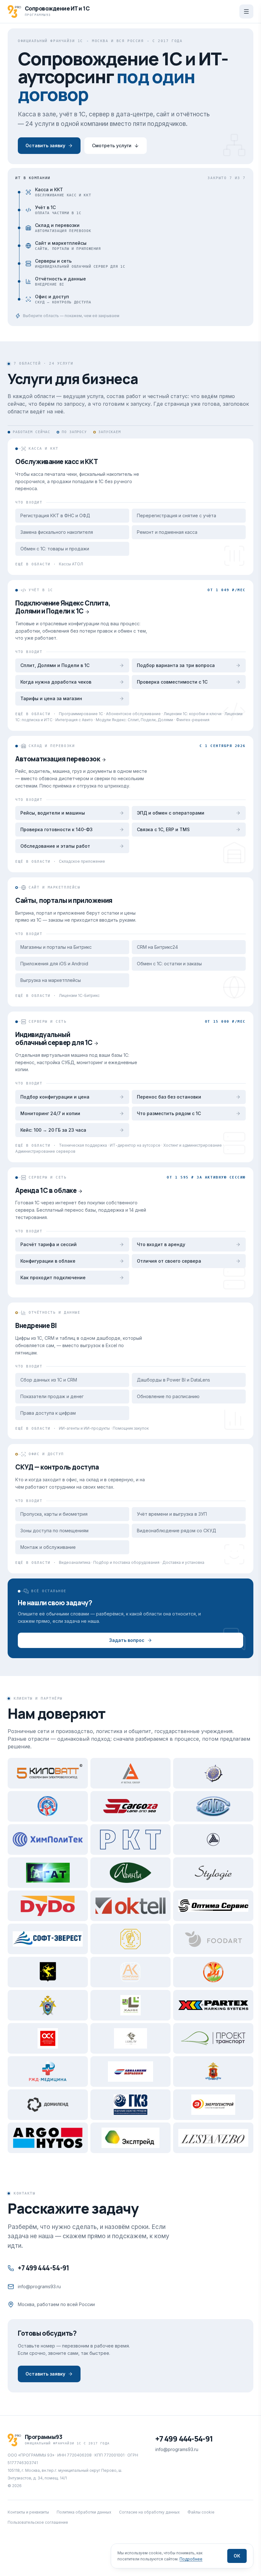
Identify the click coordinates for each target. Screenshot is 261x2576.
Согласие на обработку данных (149, 2512)
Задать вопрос (127, 1640)
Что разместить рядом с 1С (169, 1113)
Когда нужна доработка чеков (56, 682)
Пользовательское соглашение (38, 2522)
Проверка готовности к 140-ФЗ (56, 829)
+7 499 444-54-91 (43, 2268)
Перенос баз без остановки (169, 1097)
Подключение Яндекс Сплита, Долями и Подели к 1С (63, 607)
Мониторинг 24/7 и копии (50, 1113)
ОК (237, 2556)
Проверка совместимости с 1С (172, 682)
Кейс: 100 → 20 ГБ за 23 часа (53, 1130)
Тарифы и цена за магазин (51, 698)
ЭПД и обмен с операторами (171, 813)
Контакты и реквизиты (28, 2512)
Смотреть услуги (112, 145)
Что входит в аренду (161, 1244)
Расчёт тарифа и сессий (49, 1244)
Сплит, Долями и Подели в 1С (55, 665)
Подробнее (191, 2559)
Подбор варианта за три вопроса (176, 665)
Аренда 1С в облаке (46, 1190)
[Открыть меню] (246, 11)
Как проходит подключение (53, 1277)
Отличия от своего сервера (169, 1261)
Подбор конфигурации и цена (55, 1097)
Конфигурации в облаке (48, 1261)
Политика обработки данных (84, 2512)
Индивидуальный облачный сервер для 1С (54, 1038)
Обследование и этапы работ (55, 846)
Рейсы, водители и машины (53, 813)
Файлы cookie (201, 2512)
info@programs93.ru (39, 2286)
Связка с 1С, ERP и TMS (163, 829)
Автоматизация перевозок (58, 759)
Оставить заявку (45, 145)
